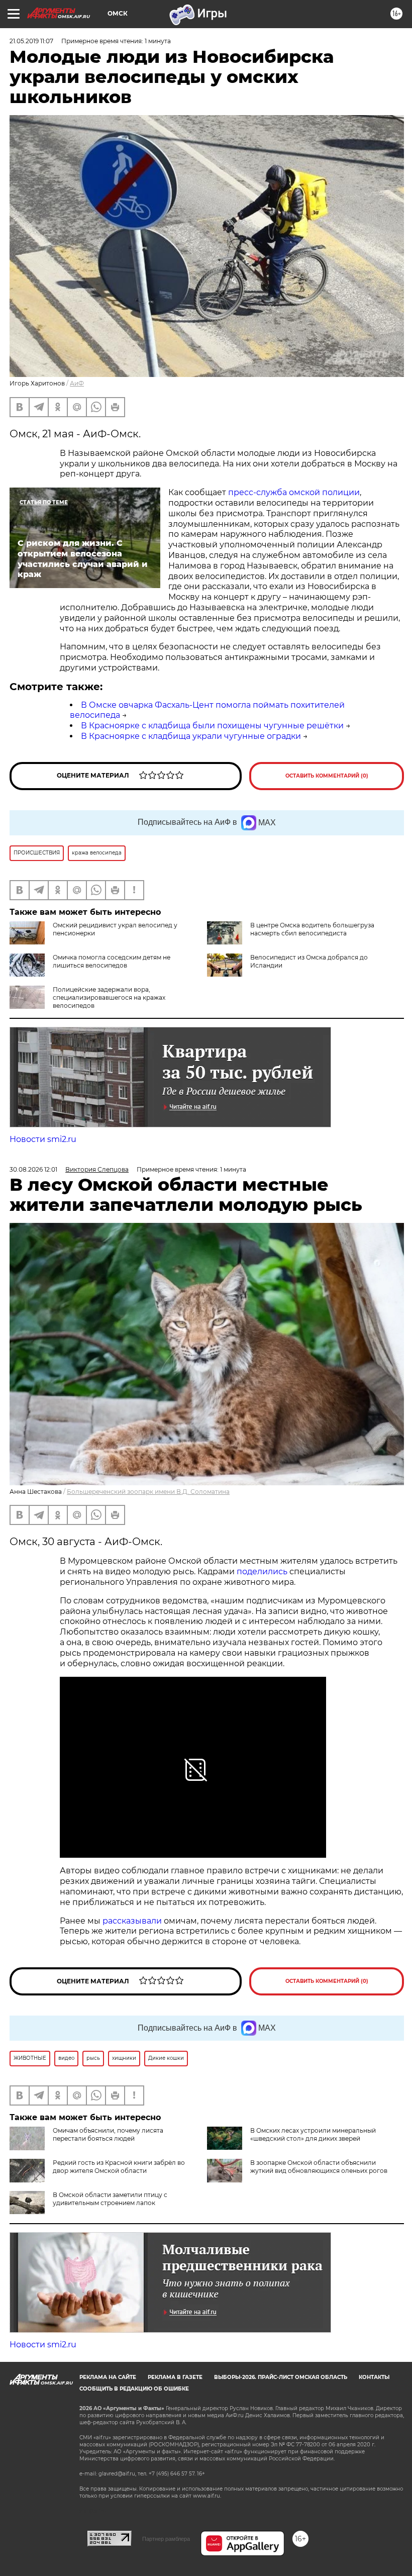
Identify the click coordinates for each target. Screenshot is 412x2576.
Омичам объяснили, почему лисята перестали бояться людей (108, 2134)
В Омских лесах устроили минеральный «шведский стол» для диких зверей (313, 2134)
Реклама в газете (175, 2377)
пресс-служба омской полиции (294, 492)
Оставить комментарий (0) (327, 776)
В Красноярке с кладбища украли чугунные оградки (191, 736)
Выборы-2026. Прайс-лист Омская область (281, 2377)
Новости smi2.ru (43, 1139)
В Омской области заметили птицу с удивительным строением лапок (110, 2199)
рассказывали (132, 1921)
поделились (262, 1571)
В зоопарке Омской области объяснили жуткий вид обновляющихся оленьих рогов (319, 2167)
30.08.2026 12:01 (33, 1169)
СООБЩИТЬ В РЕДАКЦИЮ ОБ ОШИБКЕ (134, 2389)
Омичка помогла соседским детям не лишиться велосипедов (112, 961)
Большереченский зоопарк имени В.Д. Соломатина (148, 1492)
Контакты (374, 2377)
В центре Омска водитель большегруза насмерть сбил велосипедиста (312, 929)
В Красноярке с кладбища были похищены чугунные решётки (212, 726)
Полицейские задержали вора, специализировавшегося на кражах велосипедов (109, 997)
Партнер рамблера (166, 2539)
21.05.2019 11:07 (31, 41)
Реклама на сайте (108, 2377)
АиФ (77, 383)
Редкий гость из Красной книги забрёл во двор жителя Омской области (119, 2167)
